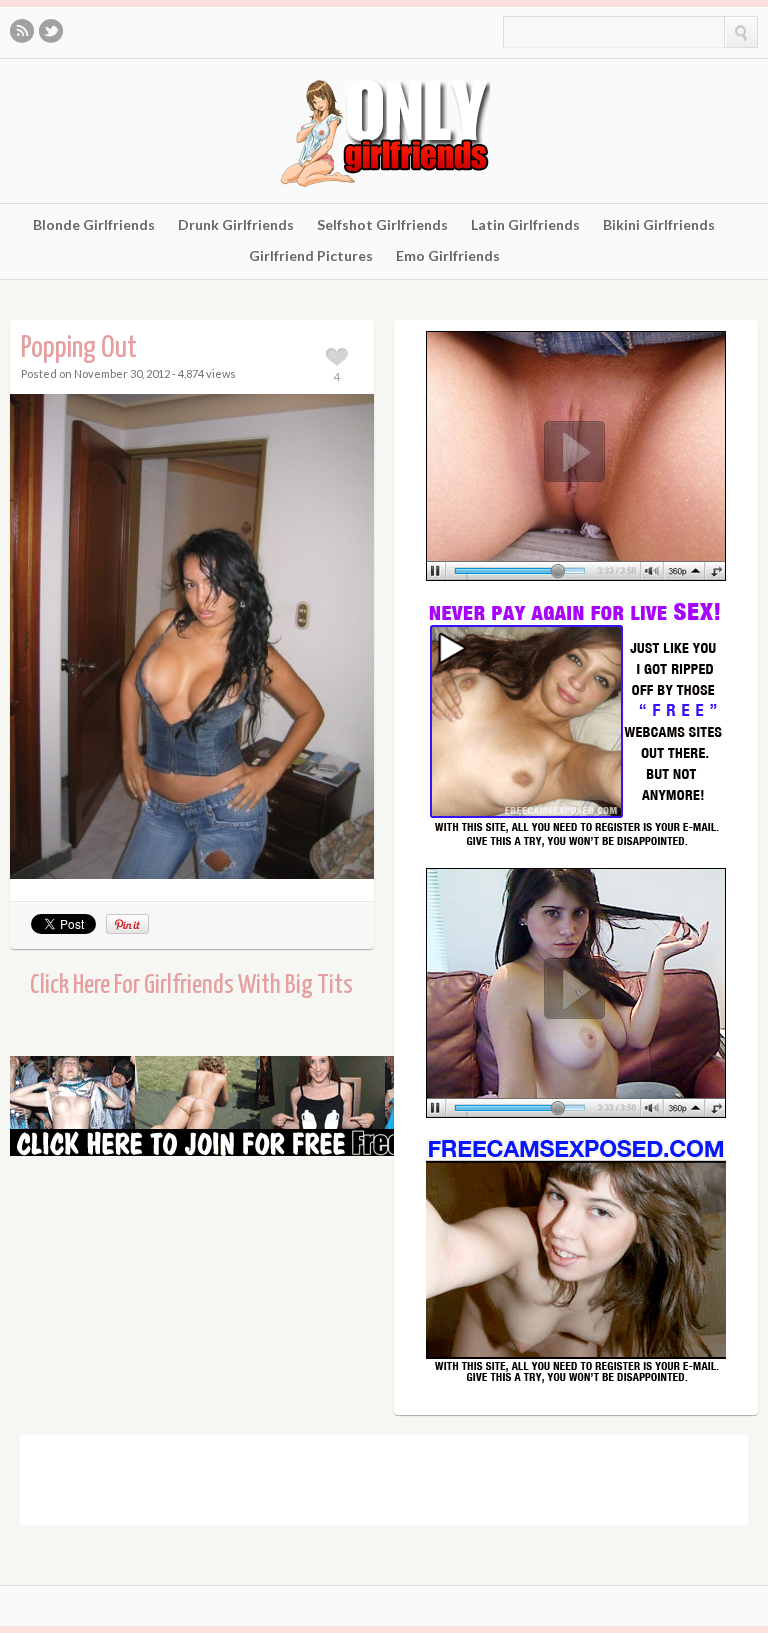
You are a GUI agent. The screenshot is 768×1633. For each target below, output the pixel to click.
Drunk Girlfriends (236, 225)
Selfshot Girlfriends (382, 225)
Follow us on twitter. (51, 31)
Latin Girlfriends (525, 225)
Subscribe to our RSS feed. (22, 31)
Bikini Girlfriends (659, 225)
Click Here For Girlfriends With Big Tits (191, 985)
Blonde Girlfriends (94, 225)
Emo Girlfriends (448, 256)
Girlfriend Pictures (311, 256)
